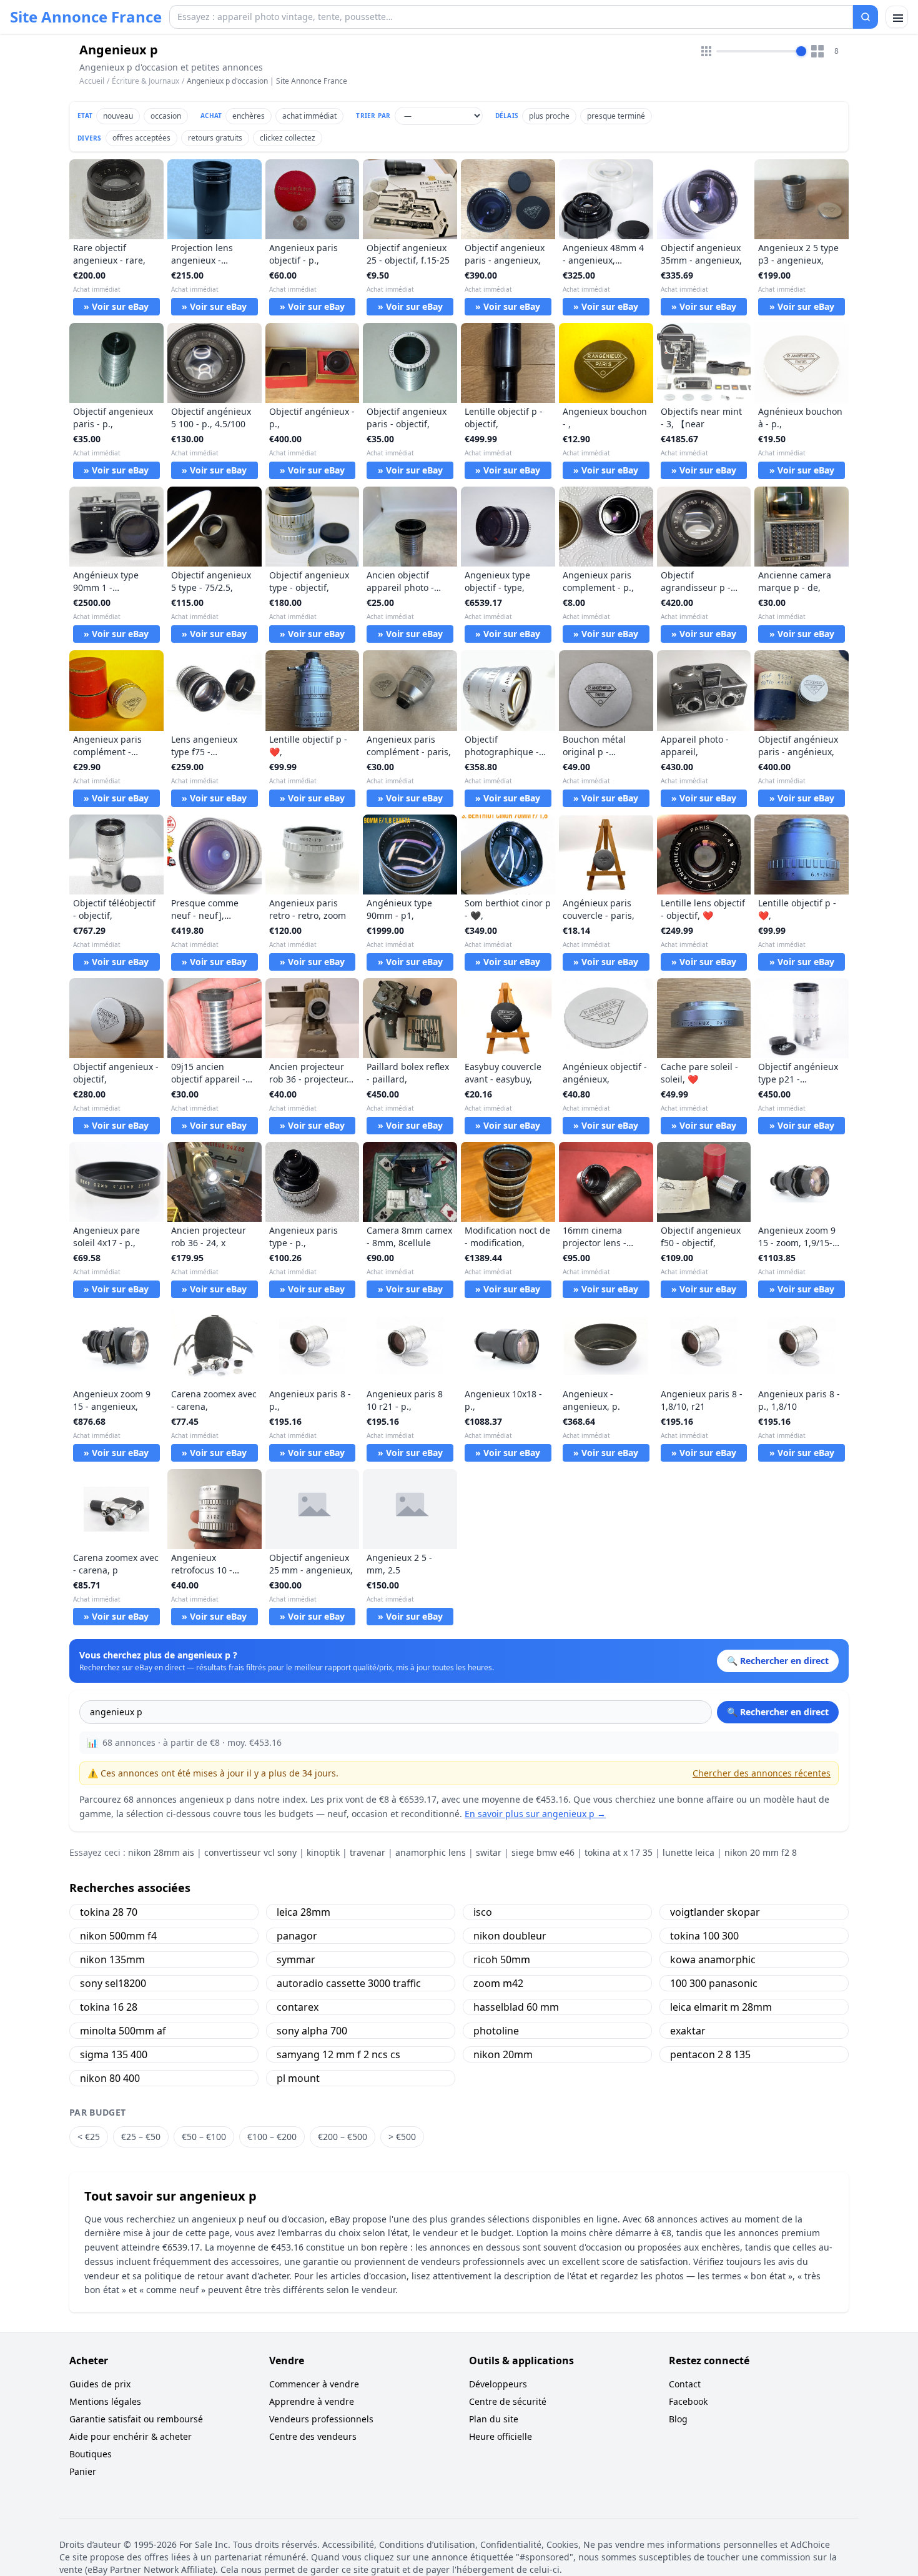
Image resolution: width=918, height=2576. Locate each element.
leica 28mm (304, 1912)
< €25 (89, 2137)
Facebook (688, 2401)
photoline (496, 2031)
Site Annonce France (86, 17)
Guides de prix (100, 2384)
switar (489, 1852)
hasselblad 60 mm (516, 2007)
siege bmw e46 (543, 1852)
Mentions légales (105, 2401)
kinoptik (323, 1852)
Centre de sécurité (508, 2401)
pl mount (298, 2078)
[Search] (866, 17)
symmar (296, 1959)
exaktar (688, 2031)
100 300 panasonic (714, 1983)
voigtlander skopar (715, 1912)
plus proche (549, 116)
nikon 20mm (503, 2054)
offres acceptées (141, 138)
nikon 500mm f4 (118, 1936)
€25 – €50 (141, 2137)
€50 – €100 (204, 2137)
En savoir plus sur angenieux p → (535, 1814)
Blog (678, 2419)
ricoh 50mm (502, 1959)
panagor (297, 1936)
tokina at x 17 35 (619, 1852)
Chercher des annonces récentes (762, 1773)
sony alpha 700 (312, 2031)
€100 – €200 (272, 2137)
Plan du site (494, 2419)
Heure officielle (501, 2436)
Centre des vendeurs (313, 2436)
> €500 (402, 2137)
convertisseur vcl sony (250, 1852)
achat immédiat (309, 116)
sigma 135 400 (114, 2054)
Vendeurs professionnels (321, 2419)
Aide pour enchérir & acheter (131, 2436)
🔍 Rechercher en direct (778, 1712)
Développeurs (498, 2384)
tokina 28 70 (109, 1912)
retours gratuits (215, 138)
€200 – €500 (343, 2137)
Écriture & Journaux (146, 81)
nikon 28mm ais (161, 1852)
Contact (685, 2384)
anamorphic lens (431, 1852)
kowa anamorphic (713, 1959)
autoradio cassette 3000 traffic (349, 1983)
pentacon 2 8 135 (710, 2054)
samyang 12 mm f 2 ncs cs (338, 2054)
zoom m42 (498, 1983)
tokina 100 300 (704, 1936)
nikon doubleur (510, 1936)
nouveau (118, 116)
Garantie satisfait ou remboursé (136, 2419)
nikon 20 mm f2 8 (761, 1852)
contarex (298, 2007)
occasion (166, 116)
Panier (83, 2471)
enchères (249, 116)
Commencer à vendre (314, 2384)
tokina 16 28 (109, 2007)
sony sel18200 (113, 1983)
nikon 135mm (112, 1959)
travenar (368, 1852)
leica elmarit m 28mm (721, 2007)
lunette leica (688, 1852)
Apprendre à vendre (312, 2401)
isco (483, 1912)
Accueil (92, 81)
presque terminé (616, 116)
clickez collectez (288, 138)
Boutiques (91, 2454)
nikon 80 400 (110, 2078)
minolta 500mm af (123, 2031)
